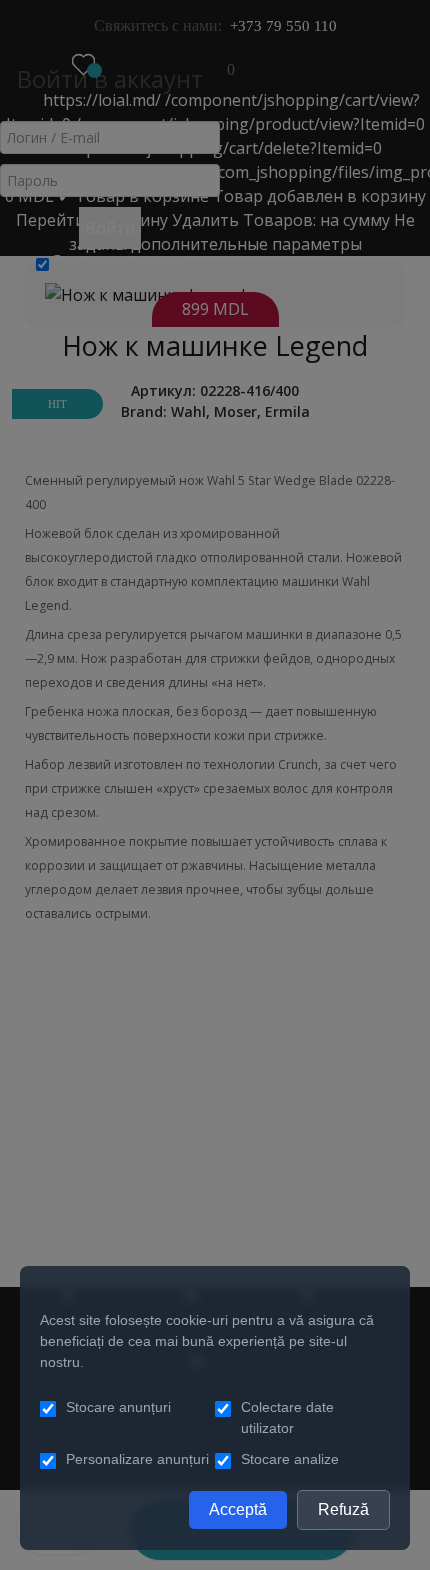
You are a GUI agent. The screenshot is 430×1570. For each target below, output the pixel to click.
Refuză (343, 1509)
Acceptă (238, 1509)
